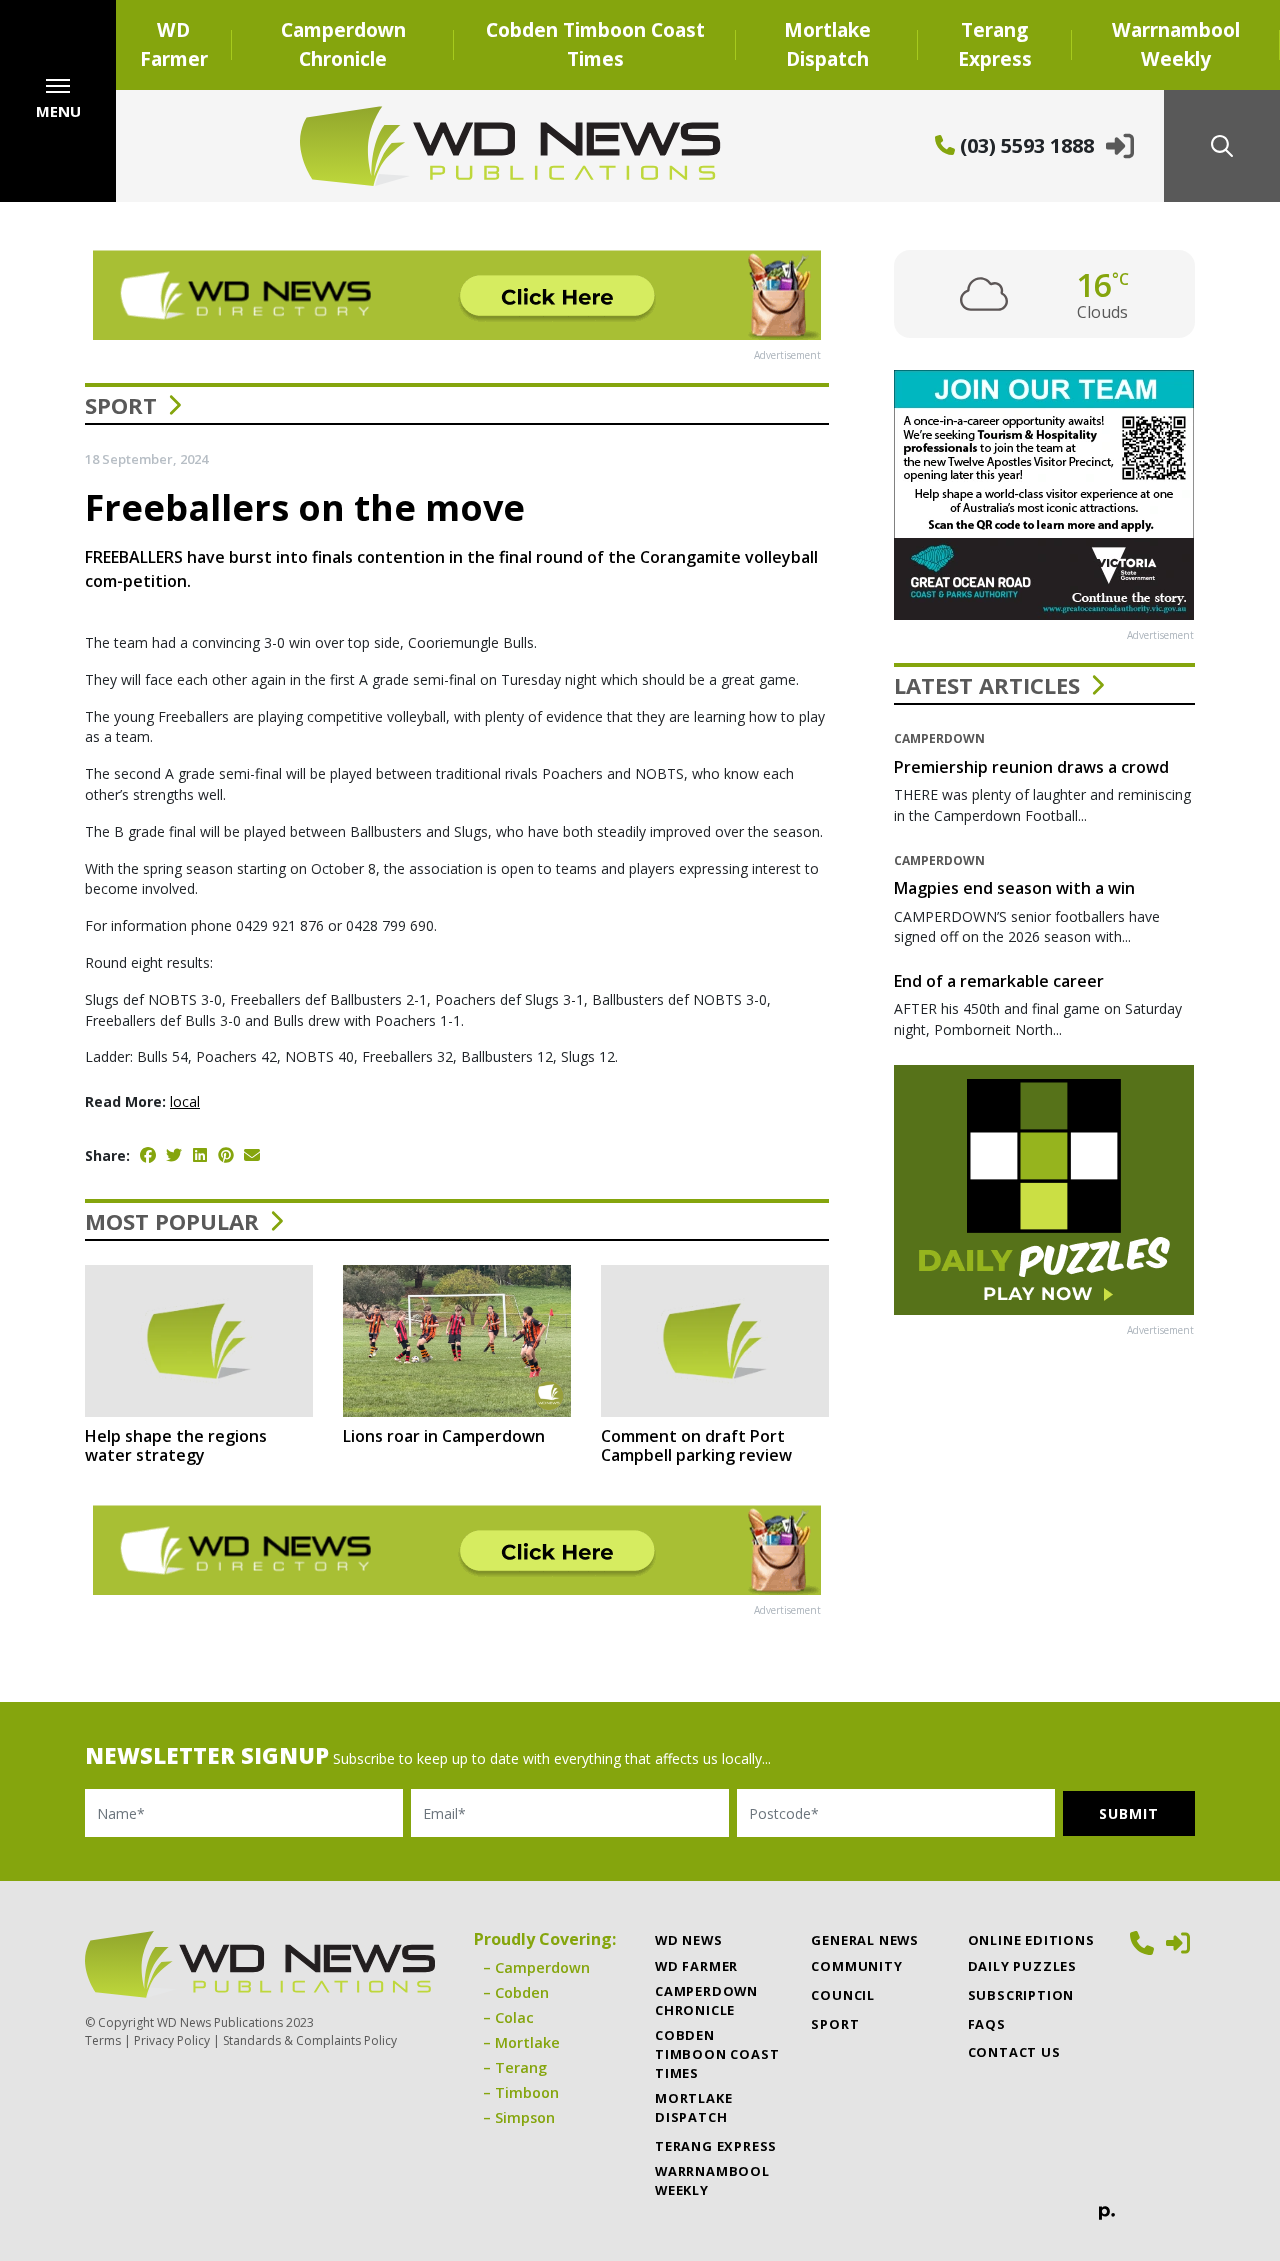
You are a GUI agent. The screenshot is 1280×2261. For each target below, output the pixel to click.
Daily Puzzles (1022, 1966)
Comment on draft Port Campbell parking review (696, 1445)
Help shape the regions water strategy (176, 1445)
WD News (689, 1940)
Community (856, 1966)
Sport (121, 405)
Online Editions (1031, 1940)
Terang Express (995, 44)
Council (843, 1995)
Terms (103, 2040)
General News (865, 1940)
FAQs (987, 2024)
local (185, 1101)
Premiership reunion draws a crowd (1031, 767)
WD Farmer (174, 44)
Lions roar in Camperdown (444, 1436)
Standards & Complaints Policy (310, 2040)
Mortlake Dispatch (827, 44)
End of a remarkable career (999, 981)
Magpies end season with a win (1014, 888)
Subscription (1021, 1995)
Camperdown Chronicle (343, 44)
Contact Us (1014, 2052)
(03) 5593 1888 (1024, 145)
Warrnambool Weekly (1176, 44)
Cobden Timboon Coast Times (595, 44)
